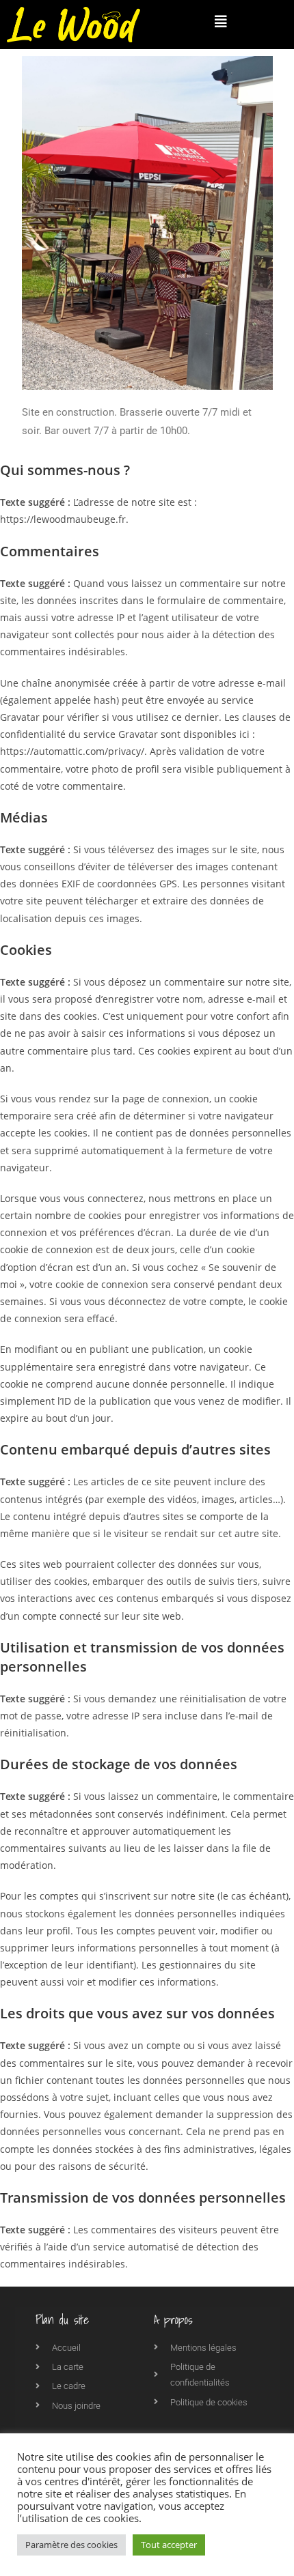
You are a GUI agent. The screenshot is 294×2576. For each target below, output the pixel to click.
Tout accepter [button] (169, 2545)
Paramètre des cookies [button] (71, 2545)
